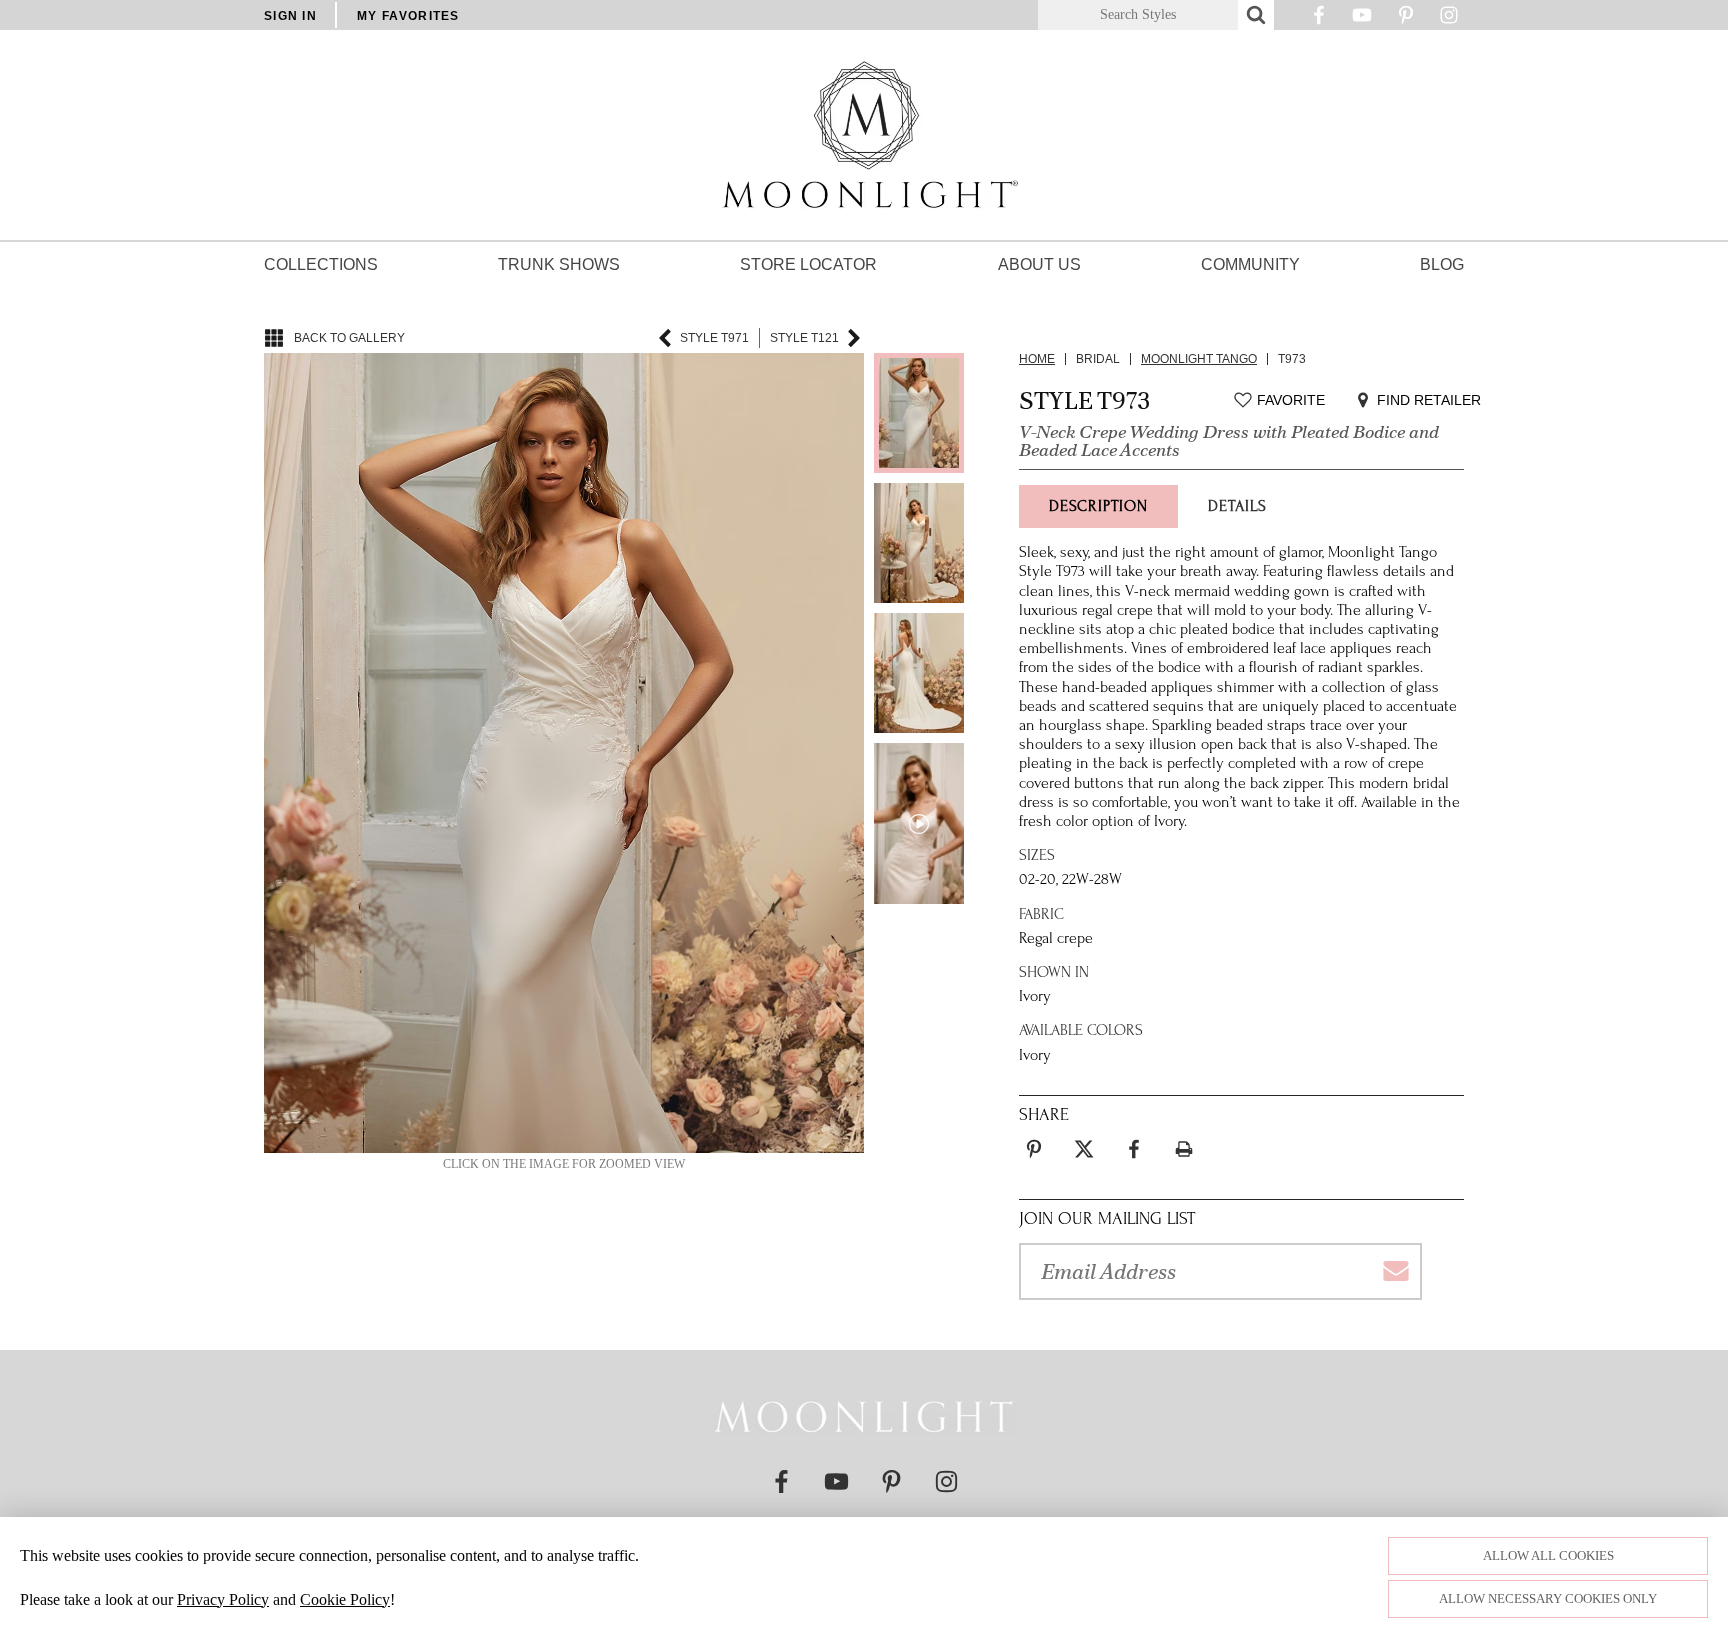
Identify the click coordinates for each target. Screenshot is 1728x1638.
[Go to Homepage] (864, 1417)
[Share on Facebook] (1134, 1149)
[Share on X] (1084, 1149)
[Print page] (1184, 1149)
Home (1037, 359)
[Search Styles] (1256, 15)
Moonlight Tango (1199, 359)
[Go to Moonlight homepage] (864, 135)
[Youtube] (1362, 20)
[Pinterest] (1406, 20)
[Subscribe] (1395, 1271)
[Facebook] (1319, 20)
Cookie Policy (345, 1599)
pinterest (1034, 1137)
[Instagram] (1449, 20)
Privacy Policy (223, 1599)
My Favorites (408, 16)
